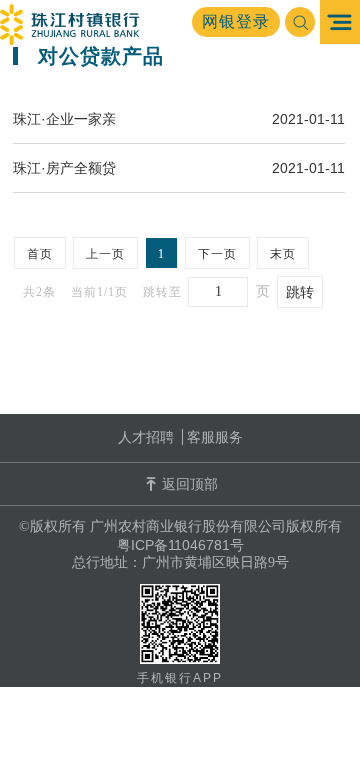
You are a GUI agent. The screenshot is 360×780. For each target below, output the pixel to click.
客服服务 (215, 437)
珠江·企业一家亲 (64, 119)
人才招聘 (146, 437)
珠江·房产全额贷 (64, 168)
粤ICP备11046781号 (180, 545)
